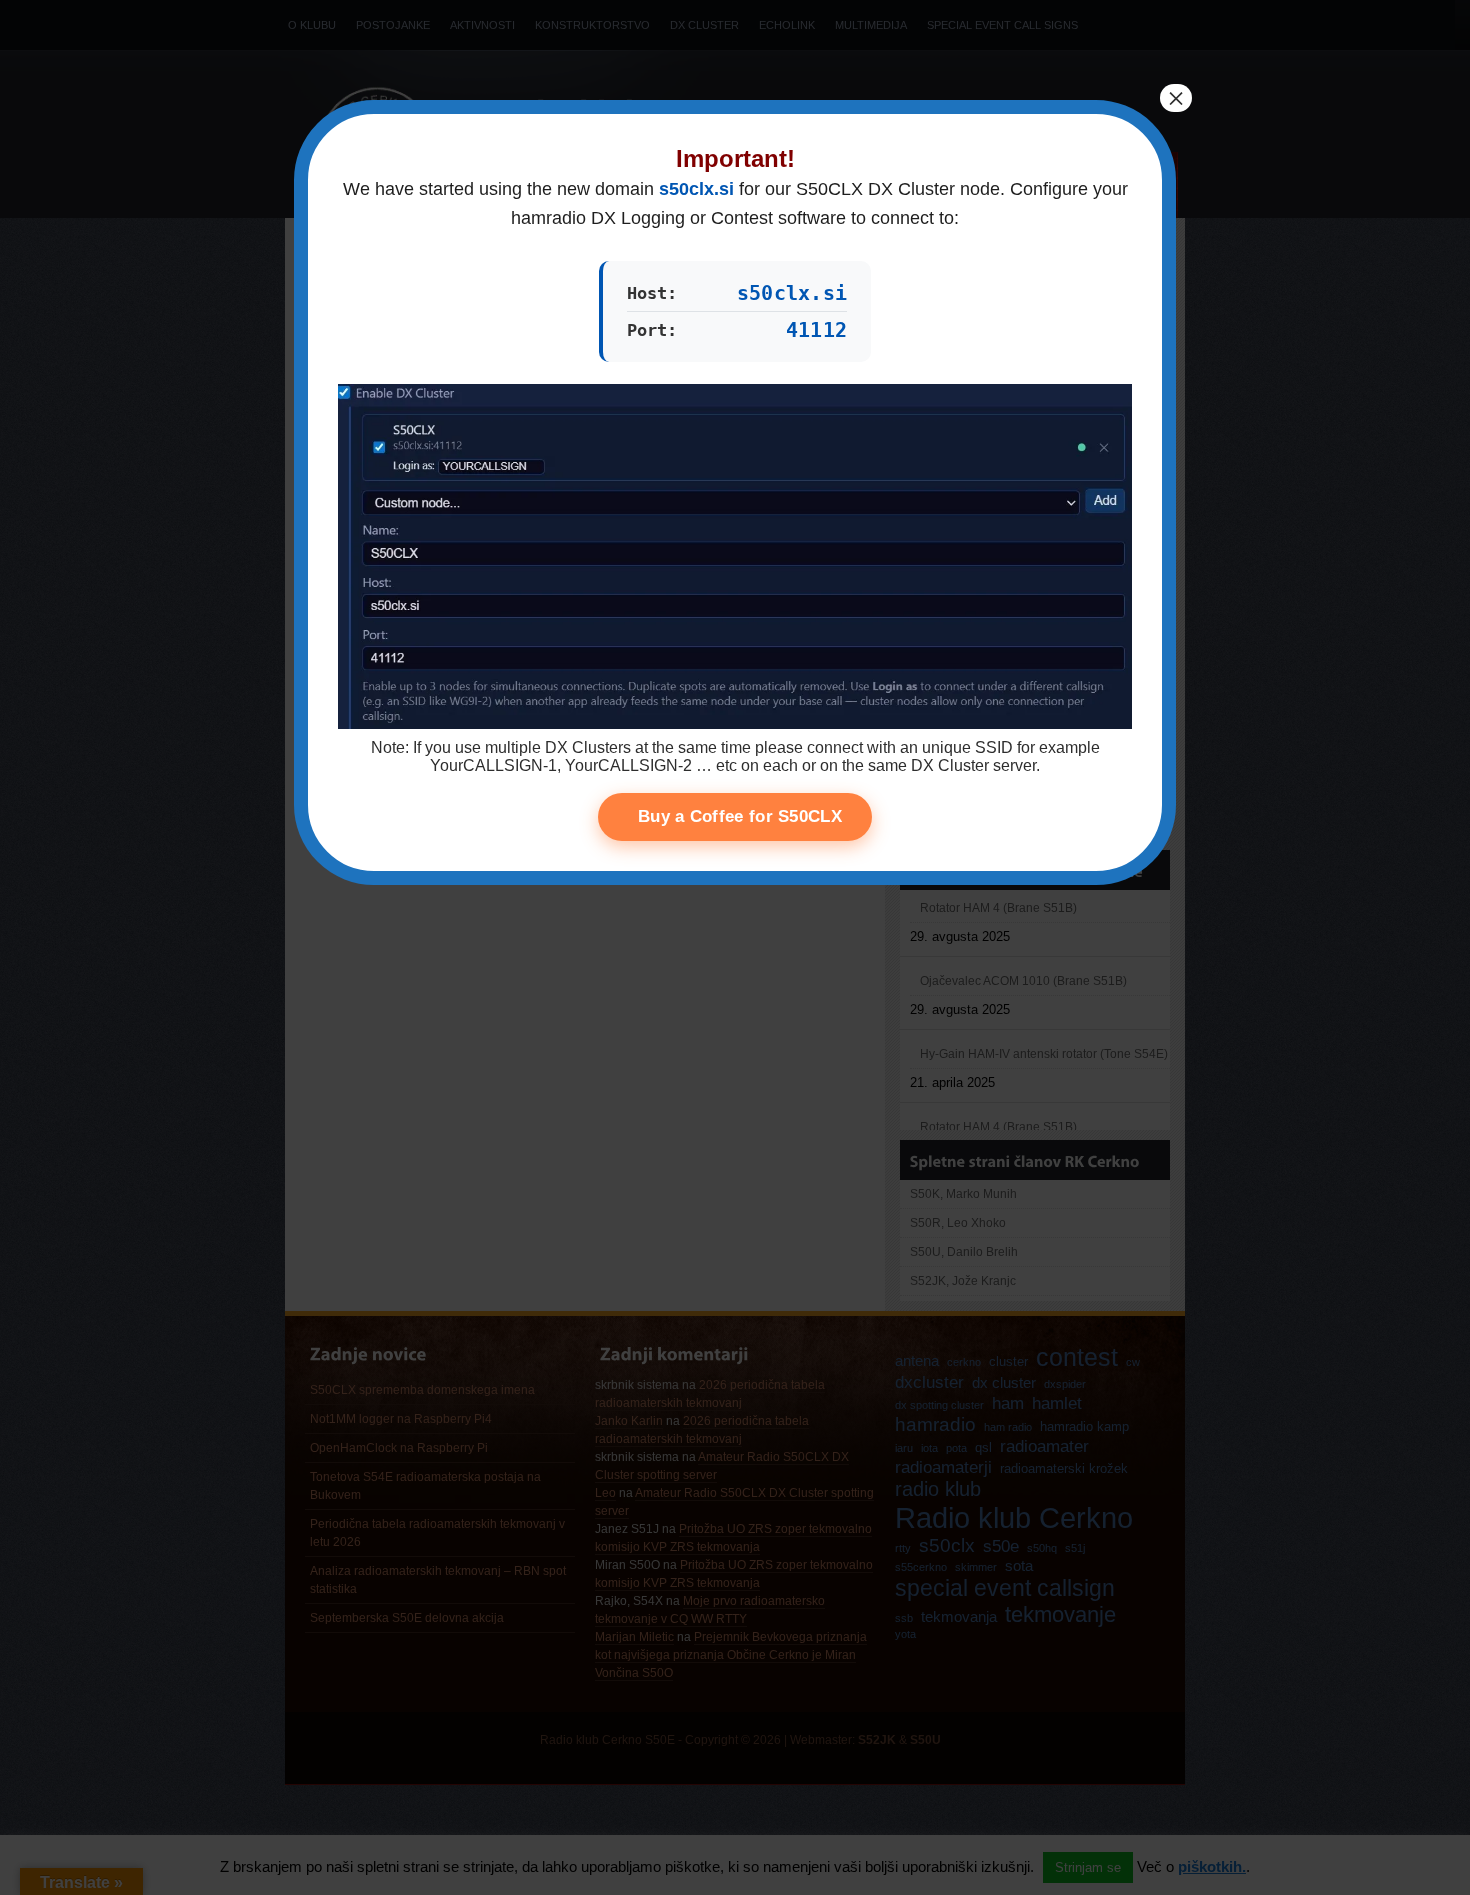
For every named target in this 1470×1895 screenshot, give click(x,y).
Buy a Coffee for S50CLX (740, 816)
